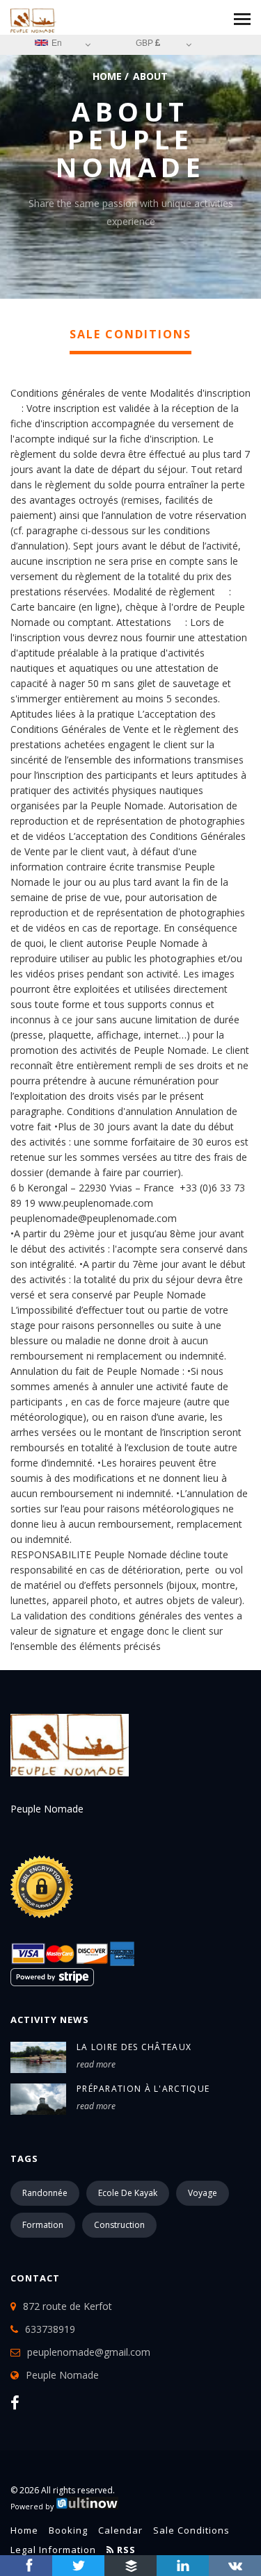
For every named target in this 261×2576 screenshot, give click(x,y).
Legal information (53, 2550)
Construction (119, 2225)
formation (43, 2225)
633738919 (50, 2329)
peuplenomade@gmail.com (89, 2352)
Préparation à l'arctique (143, 2089)
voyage (203, 2193)
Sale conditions (191, 2530)
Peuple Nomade (62, 2375)
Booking (68, 2530)
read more (96, 2064)
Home (107, 76)
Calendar (120, 2530)
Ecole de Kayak (128, 2193)
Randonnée (45, 2193)
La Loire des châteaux (134, 2047)
